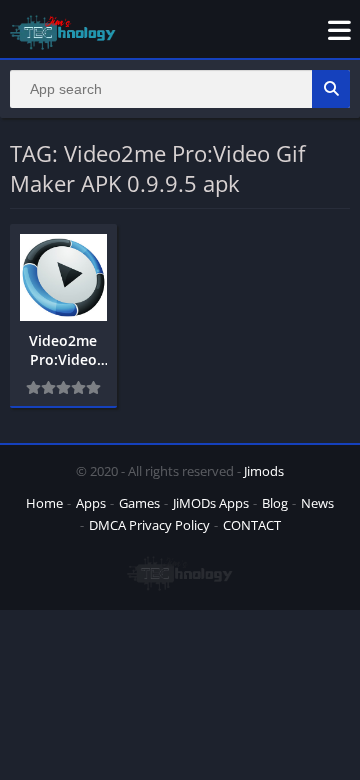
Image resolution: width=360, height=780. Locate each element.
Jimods (264, 471)
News (317, 503)
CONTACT (252, 525)
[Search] (331, 89)
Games (139, 503)
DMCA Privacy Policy (149, 525)
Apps (91, 503)
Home (44, 503)
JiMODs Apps (211, 503)
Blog (275, 503)
